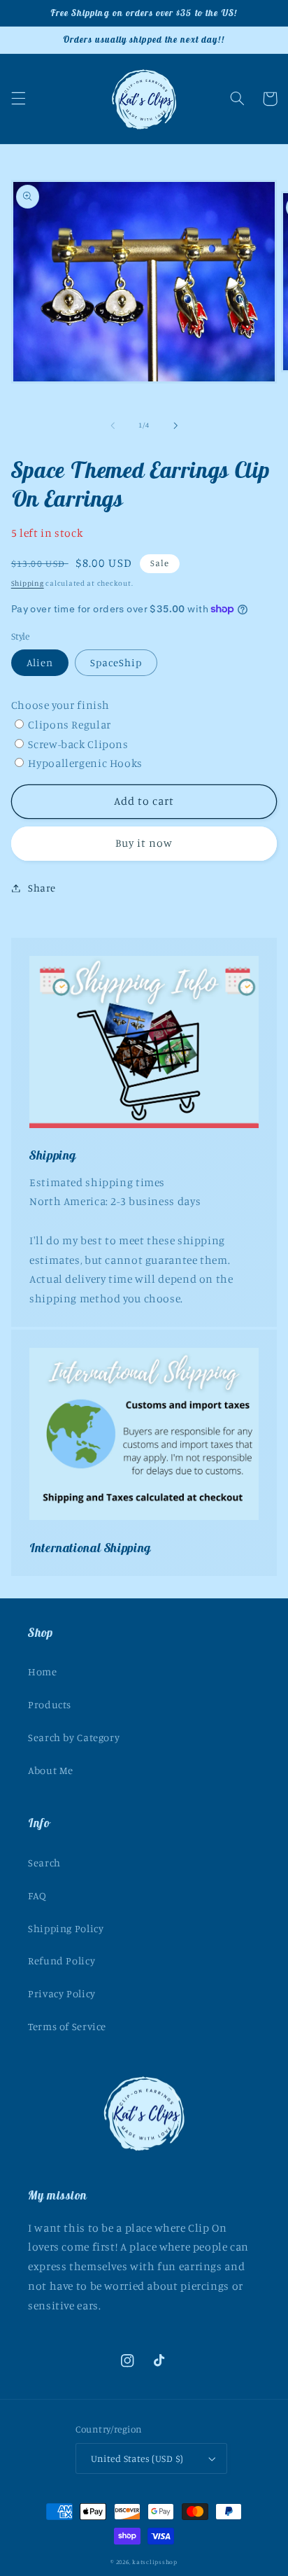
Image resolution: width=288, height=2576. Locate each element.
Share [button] (42, 888)
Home (43, 1671)
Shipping (28, 583)
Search (44, 1863)
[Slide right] (175, 425)
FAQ (37, 1895)
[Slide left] (113, 425)
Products (50, 1704)
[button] (18, 99)
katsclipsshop (155, 2562)
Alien (40, 662)
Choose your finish (60, 705)
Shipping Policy (66, 1928)
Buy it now (144, 843)
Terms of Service (67, 2026)
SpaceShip (116, 662)
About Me (51, 1770)
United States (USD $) (137, 2458)
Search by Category (74, 1737)
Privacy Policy (62, 1993)
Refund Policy (62, 1961)
